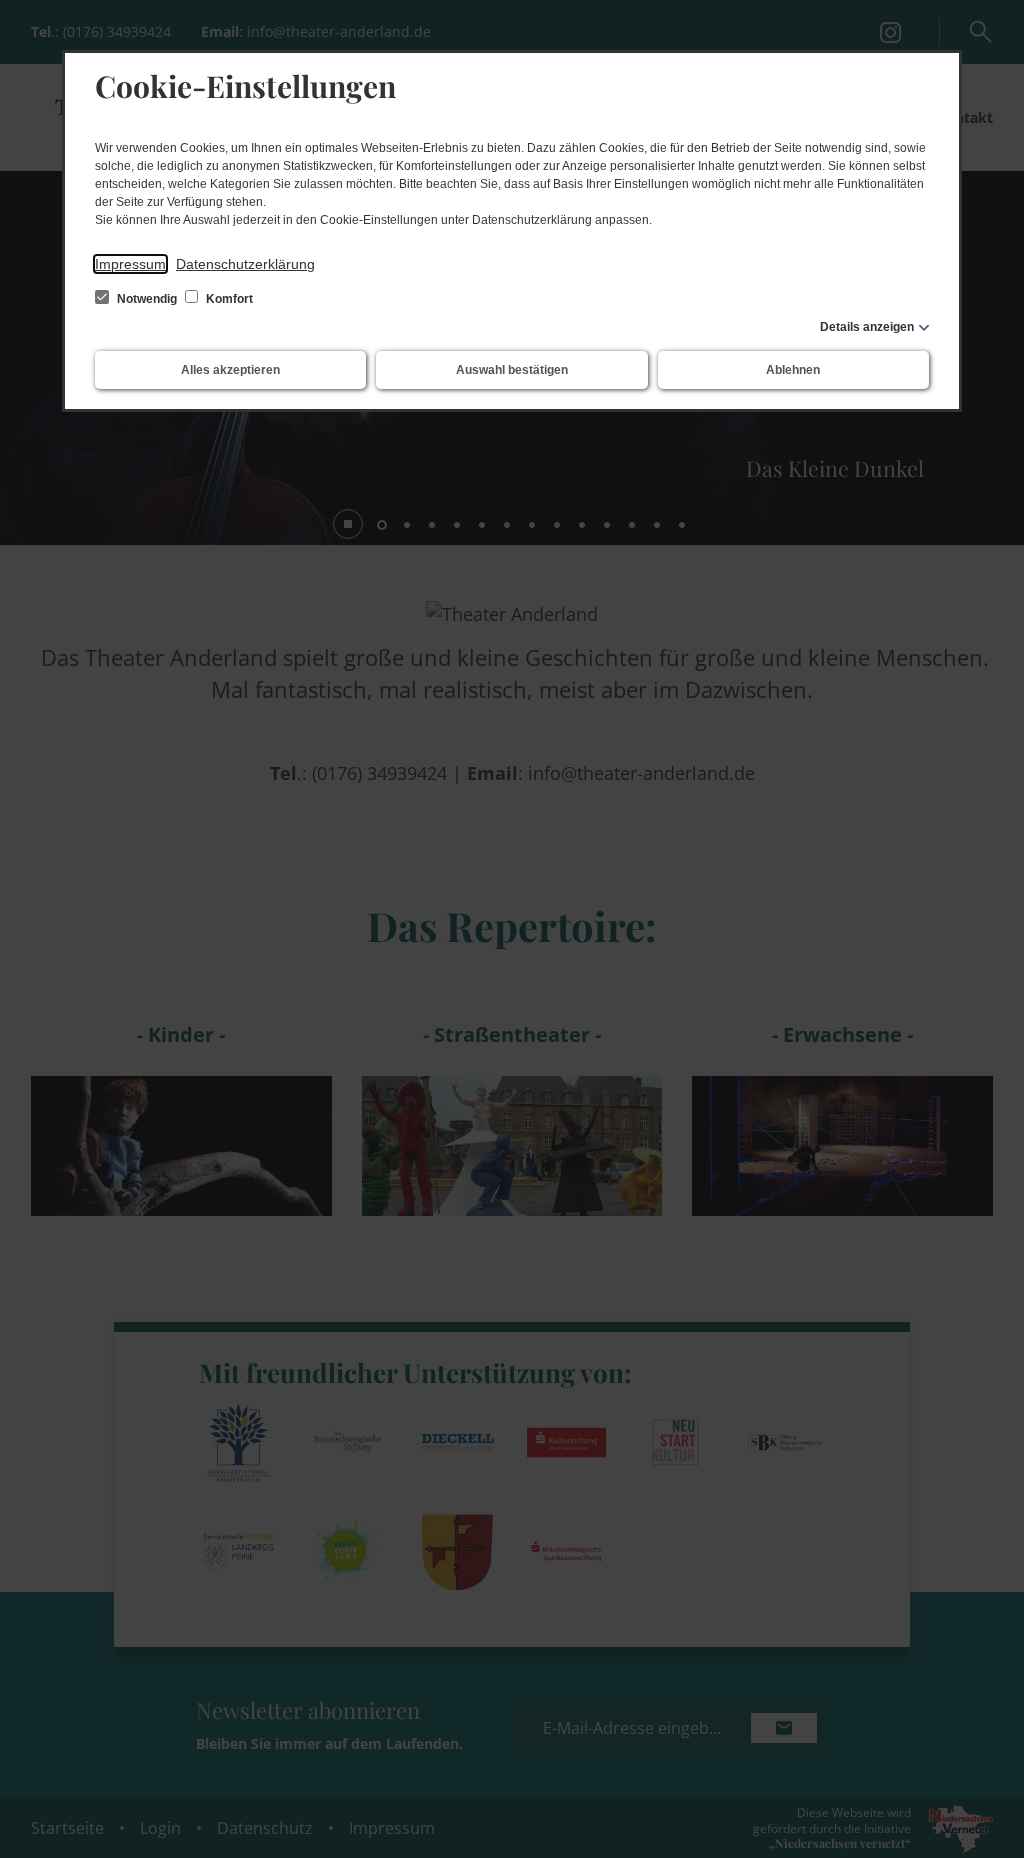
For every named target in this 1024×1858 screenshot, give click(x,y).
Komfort (228, 299)
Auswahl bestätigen (512, 370)
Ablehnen (793, 370)
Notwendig (147, 299)
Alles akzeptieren (230, 370)
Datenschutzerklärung (245, 264)
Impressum (130, 264)
